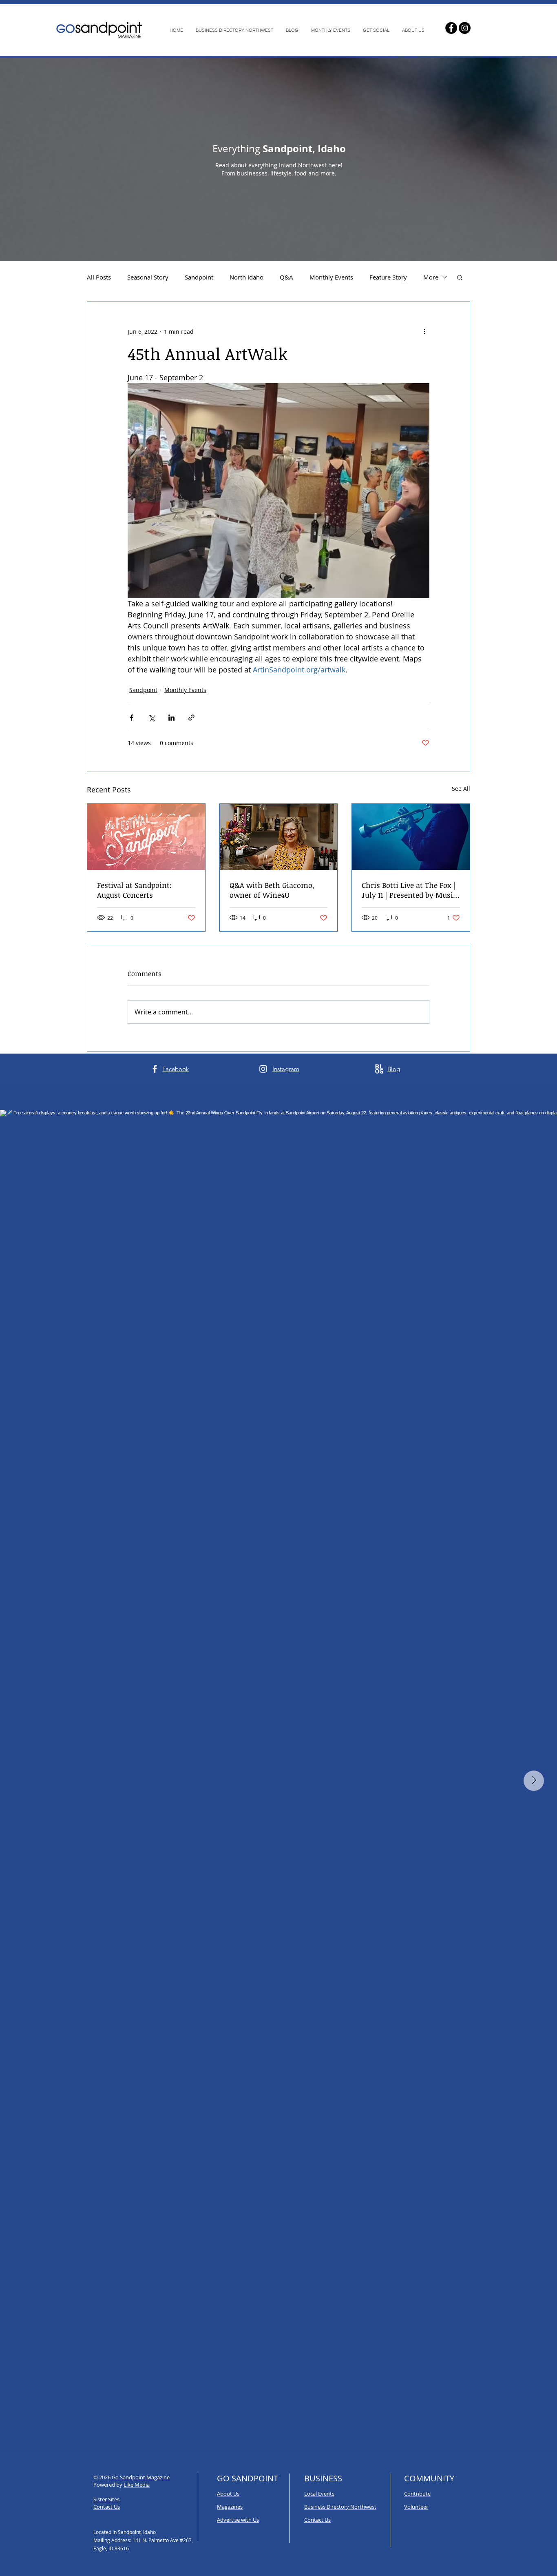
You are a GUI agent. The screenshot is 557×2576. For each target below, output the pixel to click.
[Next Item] (534, 1781)
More (431, 277)
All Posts (99, 277)
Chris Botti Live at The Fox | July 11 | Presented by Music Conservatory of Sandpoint (409, 890)
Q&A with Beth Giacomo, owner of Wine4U (272, 890)
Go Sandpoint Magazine (141, 2477)
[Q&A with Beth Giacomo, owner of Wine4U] (279, 837)
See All (461, 789)
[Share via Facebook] (132, 718)
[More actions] (424, 331)
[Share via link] (191, 718)
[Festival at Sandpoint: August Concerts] (146, 837)
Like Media (137, 2485)
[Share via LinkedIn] (171, 718)
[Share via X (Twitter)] (151, 718)
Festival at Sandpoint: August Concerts (134, 890)
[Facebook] (451, 28)
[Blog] (379, 1069)
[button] (460, 277)
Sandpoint (199, 277)
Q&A (286, 277)
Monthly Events (331, 277)
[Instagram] (465, 28)
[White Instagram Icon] (263, 1069)
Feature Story (388, 277)
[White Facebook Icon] (155, 1069)
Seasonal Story (148, 277)
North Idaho (246, 277)
